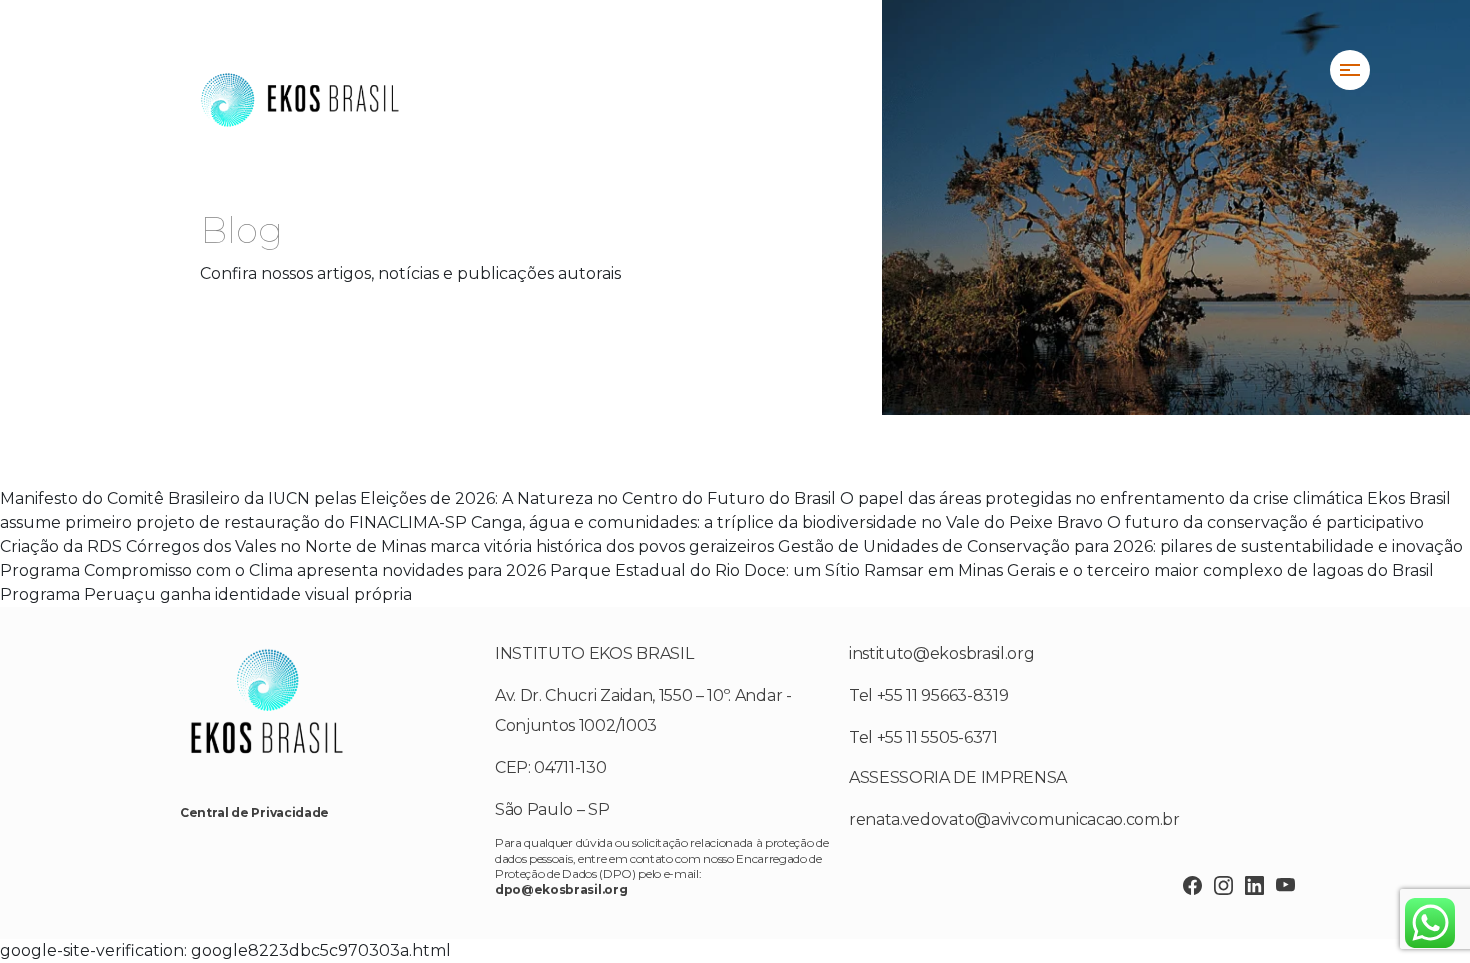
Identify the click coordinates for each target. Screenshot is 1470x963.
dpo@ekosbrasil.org (561, 889)
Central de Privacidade (254, 812)
